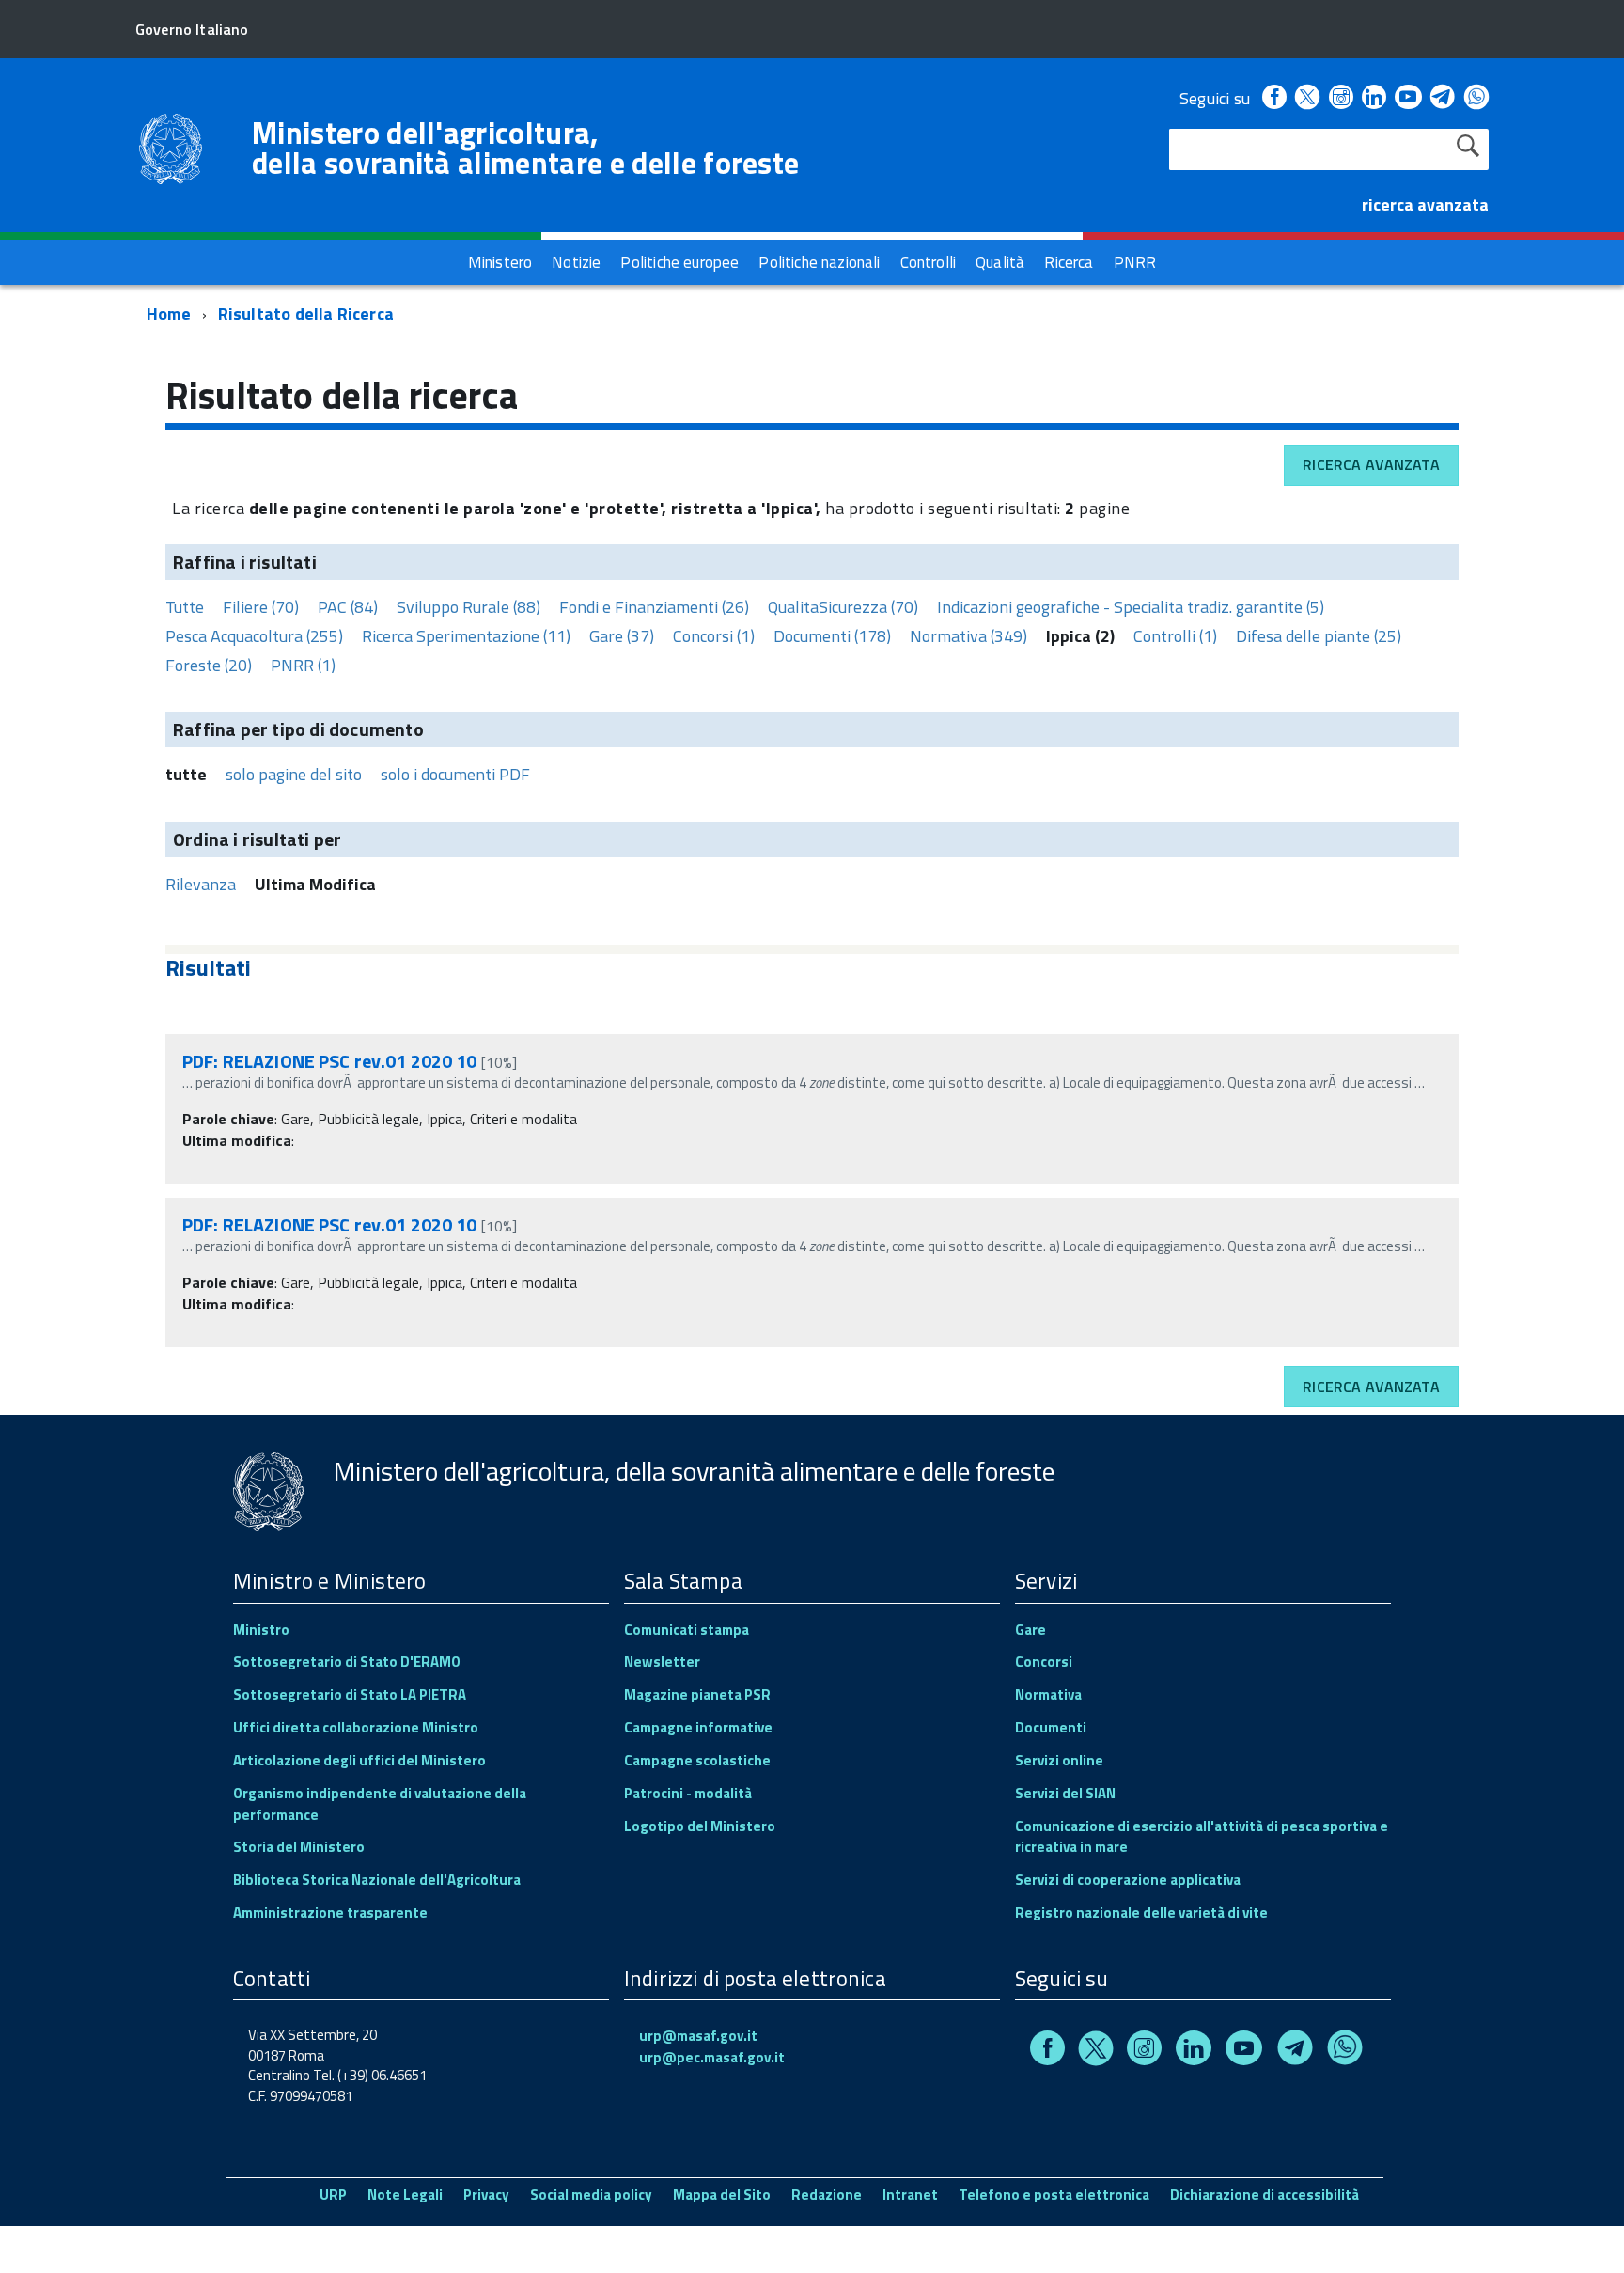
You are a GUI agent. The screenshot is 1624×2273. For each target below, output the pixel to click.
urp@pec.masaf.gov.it (712, 2057)
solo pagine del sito (294, 774)
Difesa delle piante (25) (1319, 636)
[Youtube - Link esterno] (1408, 98)
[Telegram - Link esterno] (1443, 98)
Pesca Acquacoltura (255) (254, 636)
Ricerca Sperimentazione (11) (466, 636)
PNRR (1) (303, 665)
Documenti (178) (832, 636)
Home (169, 314)
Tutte (185, 607)
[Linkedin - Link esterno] (1374, 98)
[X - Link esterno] (1307, 98)
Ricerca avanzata (1371, 464)
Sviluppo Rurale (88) (468, 607)
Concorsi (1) (714, 636)
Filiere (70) (261, 607)
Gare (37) (622, 636)
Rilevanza (201, 884)
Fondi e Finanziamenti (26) (654, 607)
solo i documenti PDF (455, 774)
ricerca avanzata (1425, 204)
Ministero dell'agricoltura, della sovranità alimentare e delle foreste (525, 148)
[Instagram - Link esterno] (1341, 98)
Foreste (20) (209, 665)
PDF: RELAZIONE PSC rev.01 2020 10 (330, 1061)
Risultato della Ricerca (306, 314)
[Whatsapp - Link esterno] (1476, 98)
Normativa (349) (968, 636)
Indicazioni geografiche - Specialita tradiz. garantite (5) (1131, 607)
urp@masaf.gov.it (698, 2036)
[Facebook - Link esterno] (1274, 98)
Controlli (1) (1175, 636)
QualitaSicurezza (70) (843, 607)
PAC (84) (348, 607)
